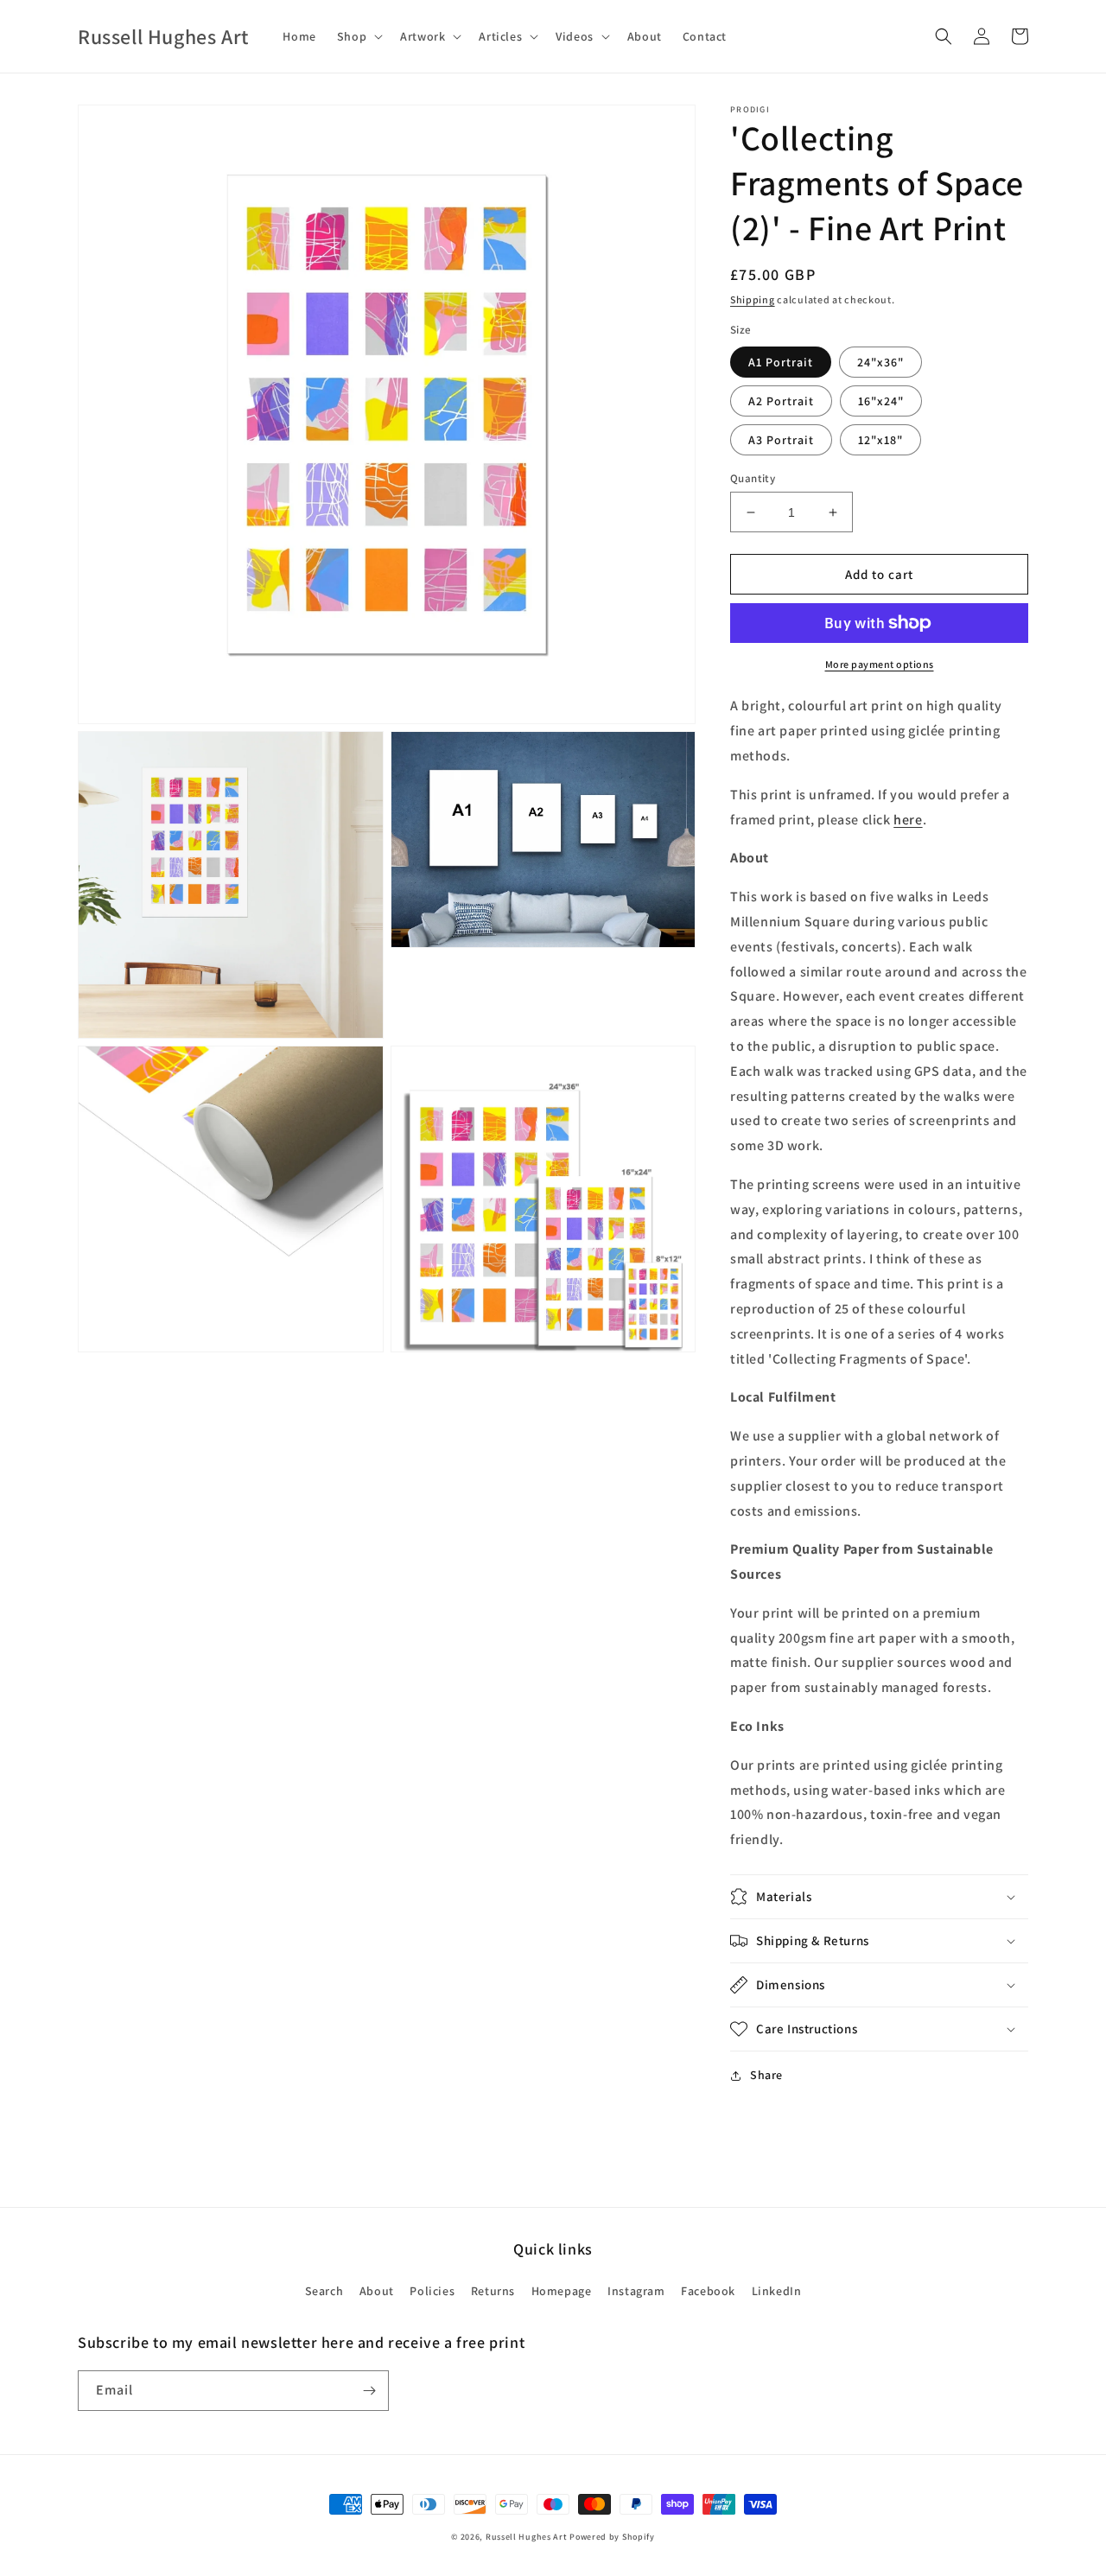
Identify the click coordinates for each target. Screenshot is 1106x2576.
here (908, 820)
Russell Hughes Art (527, 2537)
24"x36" (880, 362)
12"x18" (880, 440)
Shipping (753, 299)
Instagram (636, 2291)
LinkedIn (777, 2291)
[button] (358, 36)
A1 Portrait (781, 362)
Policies (432, 2291)
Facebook (708, 2291)
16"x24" (881, 401)
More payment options (880, 664)
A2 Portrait (781, 401)
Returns (493, 2291)
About (377, 2291)
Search (324, 2291)
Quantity (753, 478)
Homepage (562, 2291)
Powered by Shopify (612, 2537)
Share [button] (766, 2075)
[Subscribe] (369, 2391)
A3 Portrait (781, 440)
